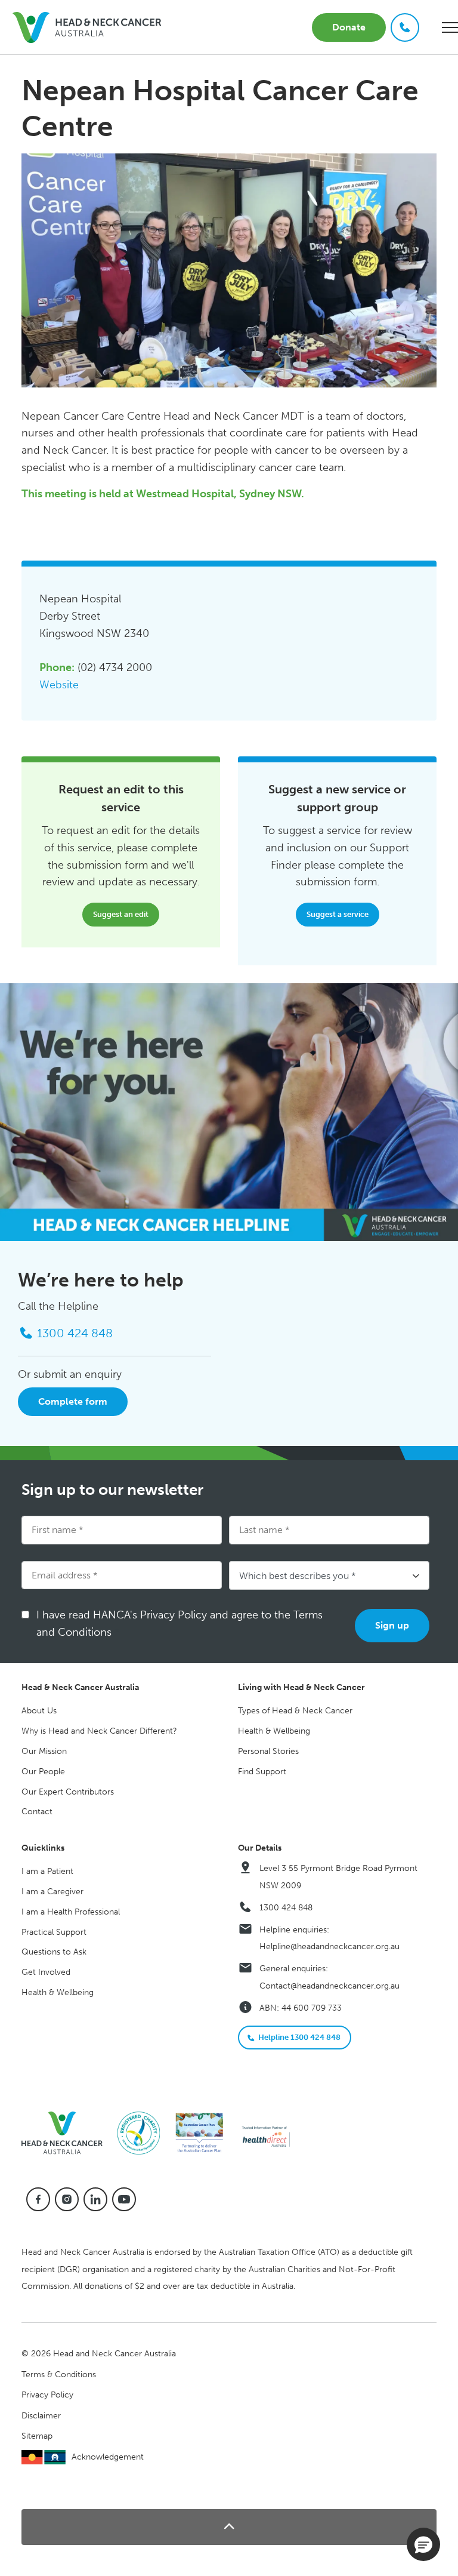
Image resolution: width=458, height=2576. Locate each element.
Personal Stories (268, 1751)
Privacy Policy (47, 2395)
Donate (349, 27)
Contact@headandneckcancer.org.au (329, 1986)
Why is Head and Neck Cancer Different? (99, 1731)
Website (59, 685)
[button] (229, 2527)
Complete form (73, 1401)
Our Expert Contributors (68, 1792)
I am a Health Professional (71, 1912)
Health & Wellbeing (274, 1731)
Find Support (262, 1772)
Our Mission (44, 1751)
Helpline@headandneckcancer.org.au (329, 1946)
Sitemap (37, 2436)
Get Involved (46, 1972)
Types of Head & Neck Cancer (295, 1711)
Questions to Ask (54, 1952)
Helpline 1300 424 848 (299, 2037)
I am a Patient (47, 1871)
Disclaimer (41, 2416)
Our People (43, 1772)
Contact (37, 1812)
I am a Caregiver (52, 1892)
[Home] (67, 2132)
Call (405, 27)
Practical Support (54, 1932)
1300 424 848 (286, 1908)
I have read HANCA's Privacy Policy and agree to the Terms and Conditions (180, 1624)
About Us (39, 1711)
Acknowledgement (108, 2457)
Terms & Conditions (59, 2375)
